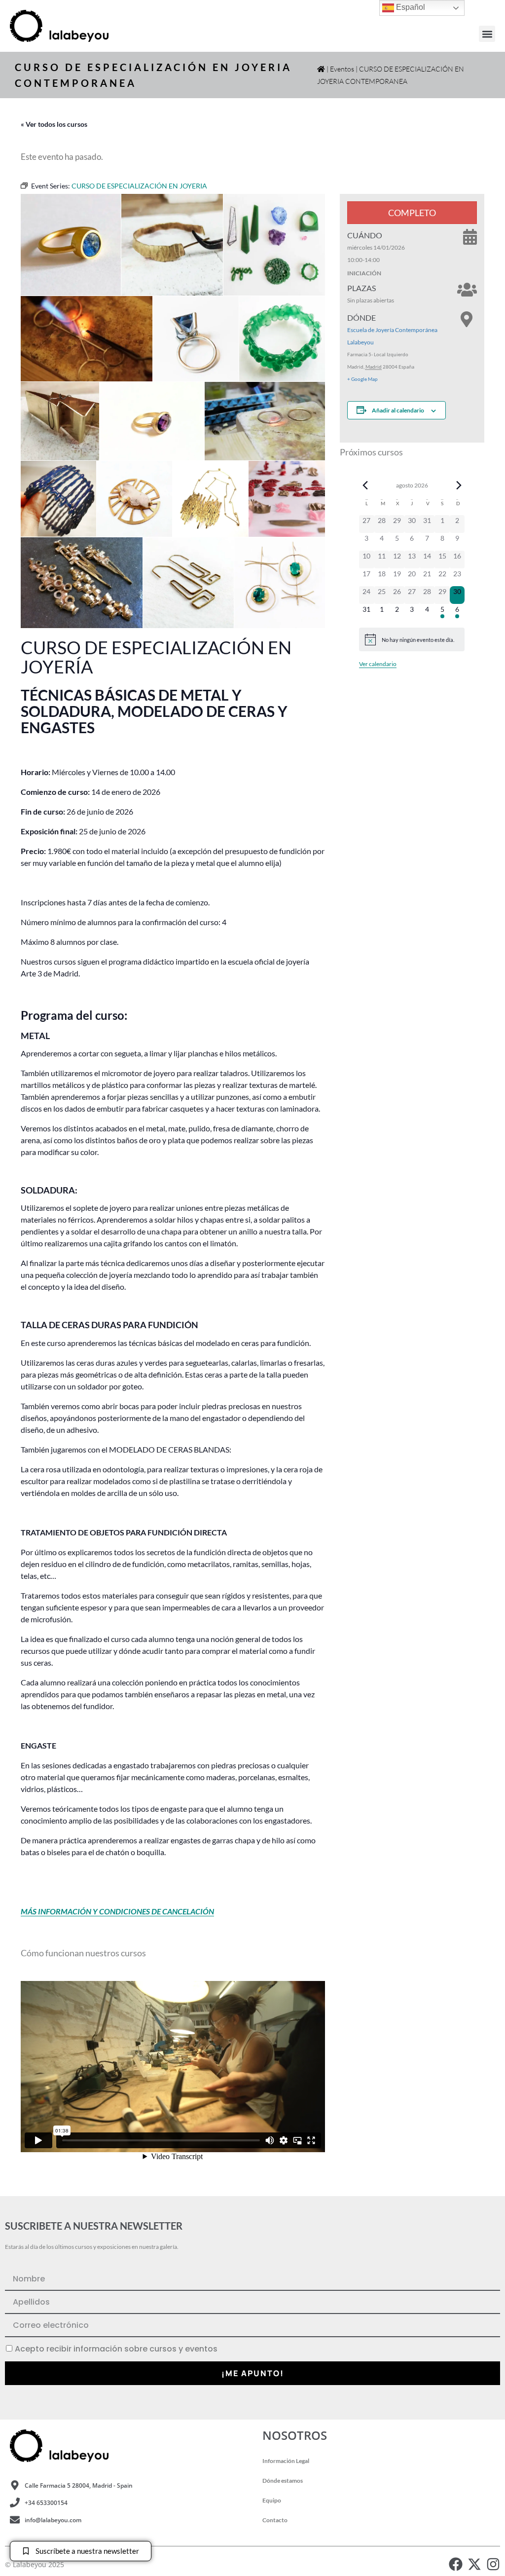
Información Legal (286, 2461)
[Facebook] (456, 2564)
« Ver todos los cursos (54, 124)
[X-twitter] (474, 2564)
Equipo (272, 2500)
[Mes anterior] (365, 485)
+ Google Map (362, 379)
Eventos (342, 69)
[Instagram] (493, 2564)
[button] (487, 34)
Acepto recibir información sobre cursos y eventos (116, 2349)
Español (410, 7)
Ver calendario (378, 664)
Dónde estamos (283, 2481)
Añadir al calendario (398, 410)
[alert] (412, 639)
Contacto (275, 2520)
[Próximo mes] (459, 485)
